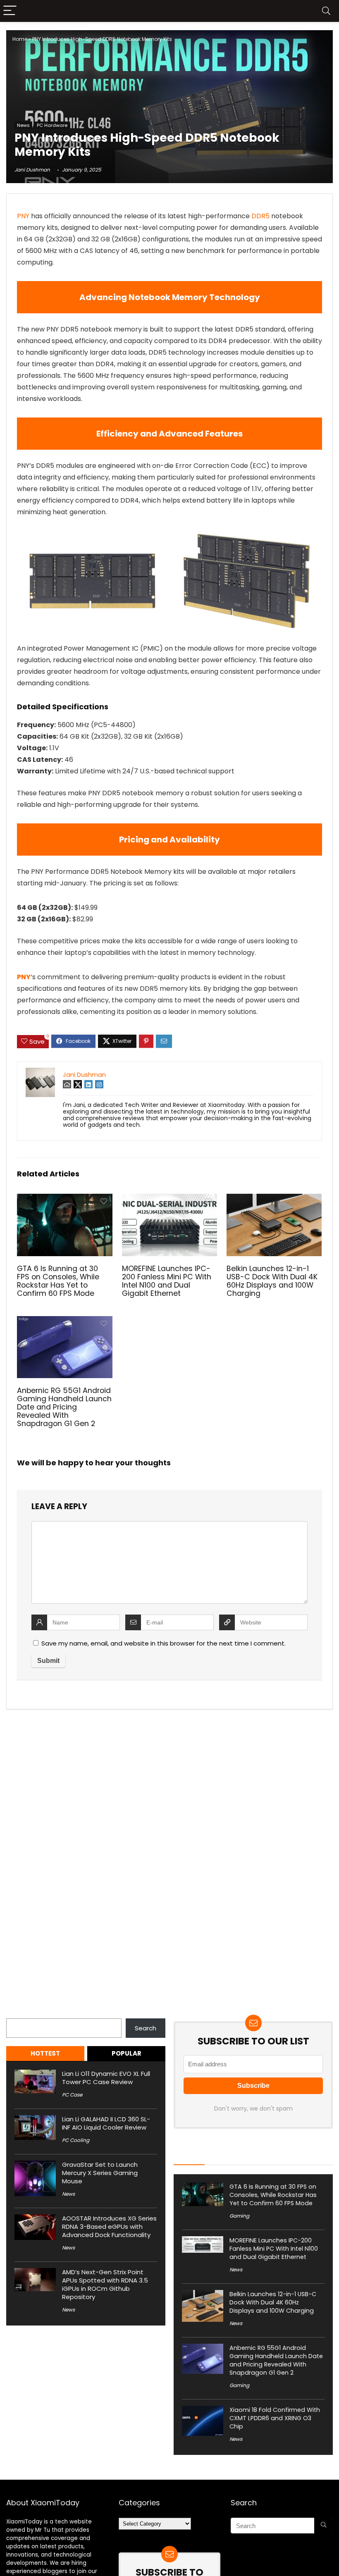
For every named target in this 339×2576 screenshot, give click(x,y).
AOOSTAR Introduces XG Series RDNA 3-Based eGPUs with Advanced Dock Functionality (109, 2227)
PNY (23, 216)
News (23, 125)
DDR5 (260, 216)
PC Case (72, 2095)
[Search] (326, 11)
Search (17, 2014)
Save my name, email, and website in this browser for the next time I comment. (164, 1643)
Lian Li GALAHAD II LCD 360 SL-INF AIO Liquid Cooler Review (106, 2123)
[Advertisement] (169, 58)
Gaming (239, 2216)
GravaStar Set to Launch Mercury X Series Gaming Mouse (100, 2173)
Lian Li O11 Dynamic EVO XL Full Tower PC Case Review (106, 2078)
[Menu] (10, 11)
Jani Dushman (32, 170)
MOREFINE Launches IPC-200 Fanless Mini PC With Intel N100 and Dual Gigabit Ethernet (167, 1281)
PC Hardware (52, 125)
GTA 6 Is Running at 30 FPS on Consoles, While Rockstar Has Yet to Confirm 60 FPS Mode (58, 1281)
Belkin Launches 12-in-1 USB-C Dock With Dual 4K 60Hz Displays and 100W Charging (272, 1281)
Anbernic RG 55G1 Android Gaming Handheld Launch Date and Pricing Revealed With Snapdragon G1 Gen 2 (64, 1407)
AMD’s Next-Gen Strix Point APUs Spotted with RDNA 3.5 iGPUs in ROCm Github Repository (105, 2284)
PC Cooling (76, 2140)
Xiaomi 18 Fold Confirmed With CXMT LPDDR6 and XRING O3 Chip (275, 2418)
